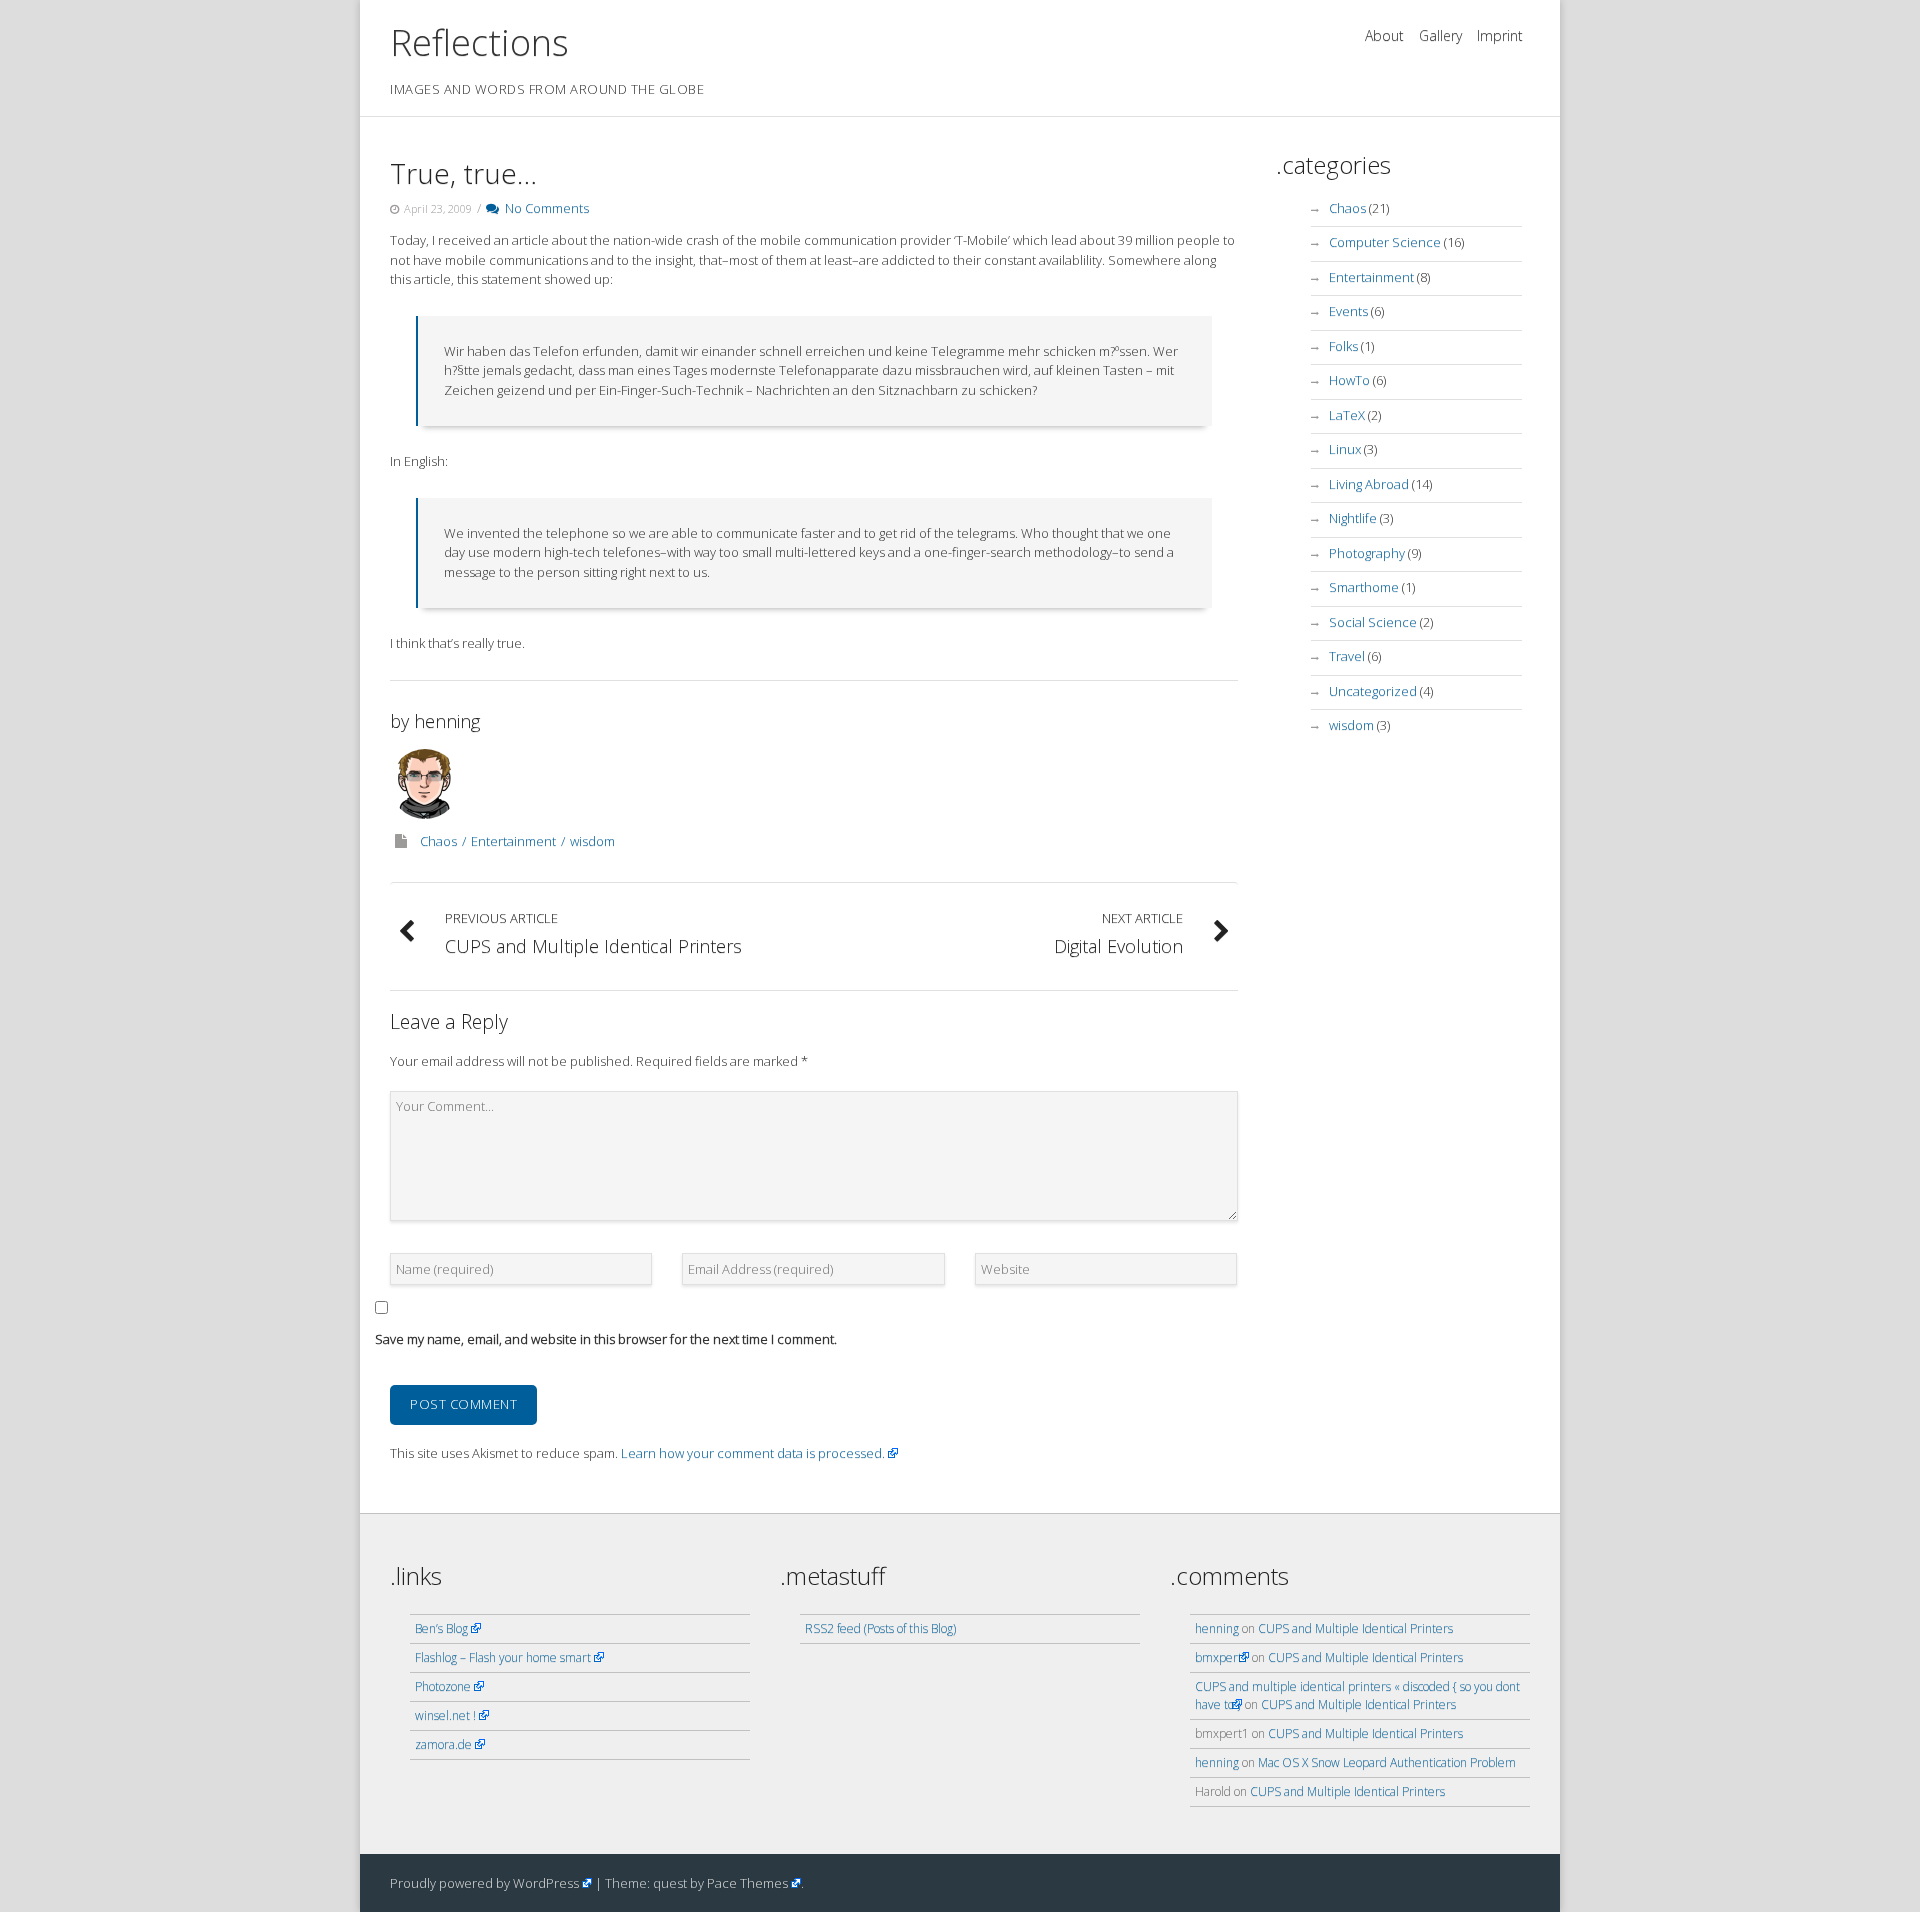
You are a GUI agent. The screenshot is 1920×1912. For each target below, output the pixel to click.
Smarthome (1364, 587)
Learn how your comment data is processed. (753, 1453)
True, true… (463, 173)
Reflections (479, 42)
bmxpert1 (1222, 1657)
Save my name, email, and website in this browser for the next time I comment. (606, 1339)
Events (1348, 311)
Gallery (1440, 35)
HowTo (1349, 380)
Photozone (443, 1686)
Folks (1343, 346)
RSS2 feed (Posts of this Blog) (880, 1628)
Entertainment (513, 841)
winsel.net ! (445, 1715)
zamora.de (443, 1744)
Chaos (438, 841)
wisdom (592, 841)
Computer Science (1385, 242)
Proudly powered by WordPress (484, 1883)
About (1384, 35)
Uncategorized (1373, 691)
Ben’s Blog (441, 1628)
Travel (1347, 656)
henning (447, 721)
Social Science (1373, 622)
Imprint (1500, 35)
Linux (1345, 449)
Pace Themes (747, 1883)
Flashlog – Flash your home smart (503, 1657)
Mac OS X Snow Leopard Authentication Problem (1387, 1762)
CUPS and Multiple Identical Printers (1355, 1628)
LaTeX (1347, 415)
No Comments (544, 208)
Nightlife (1353, 518)
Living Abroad (1369, 484)
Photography (1367, 553)
